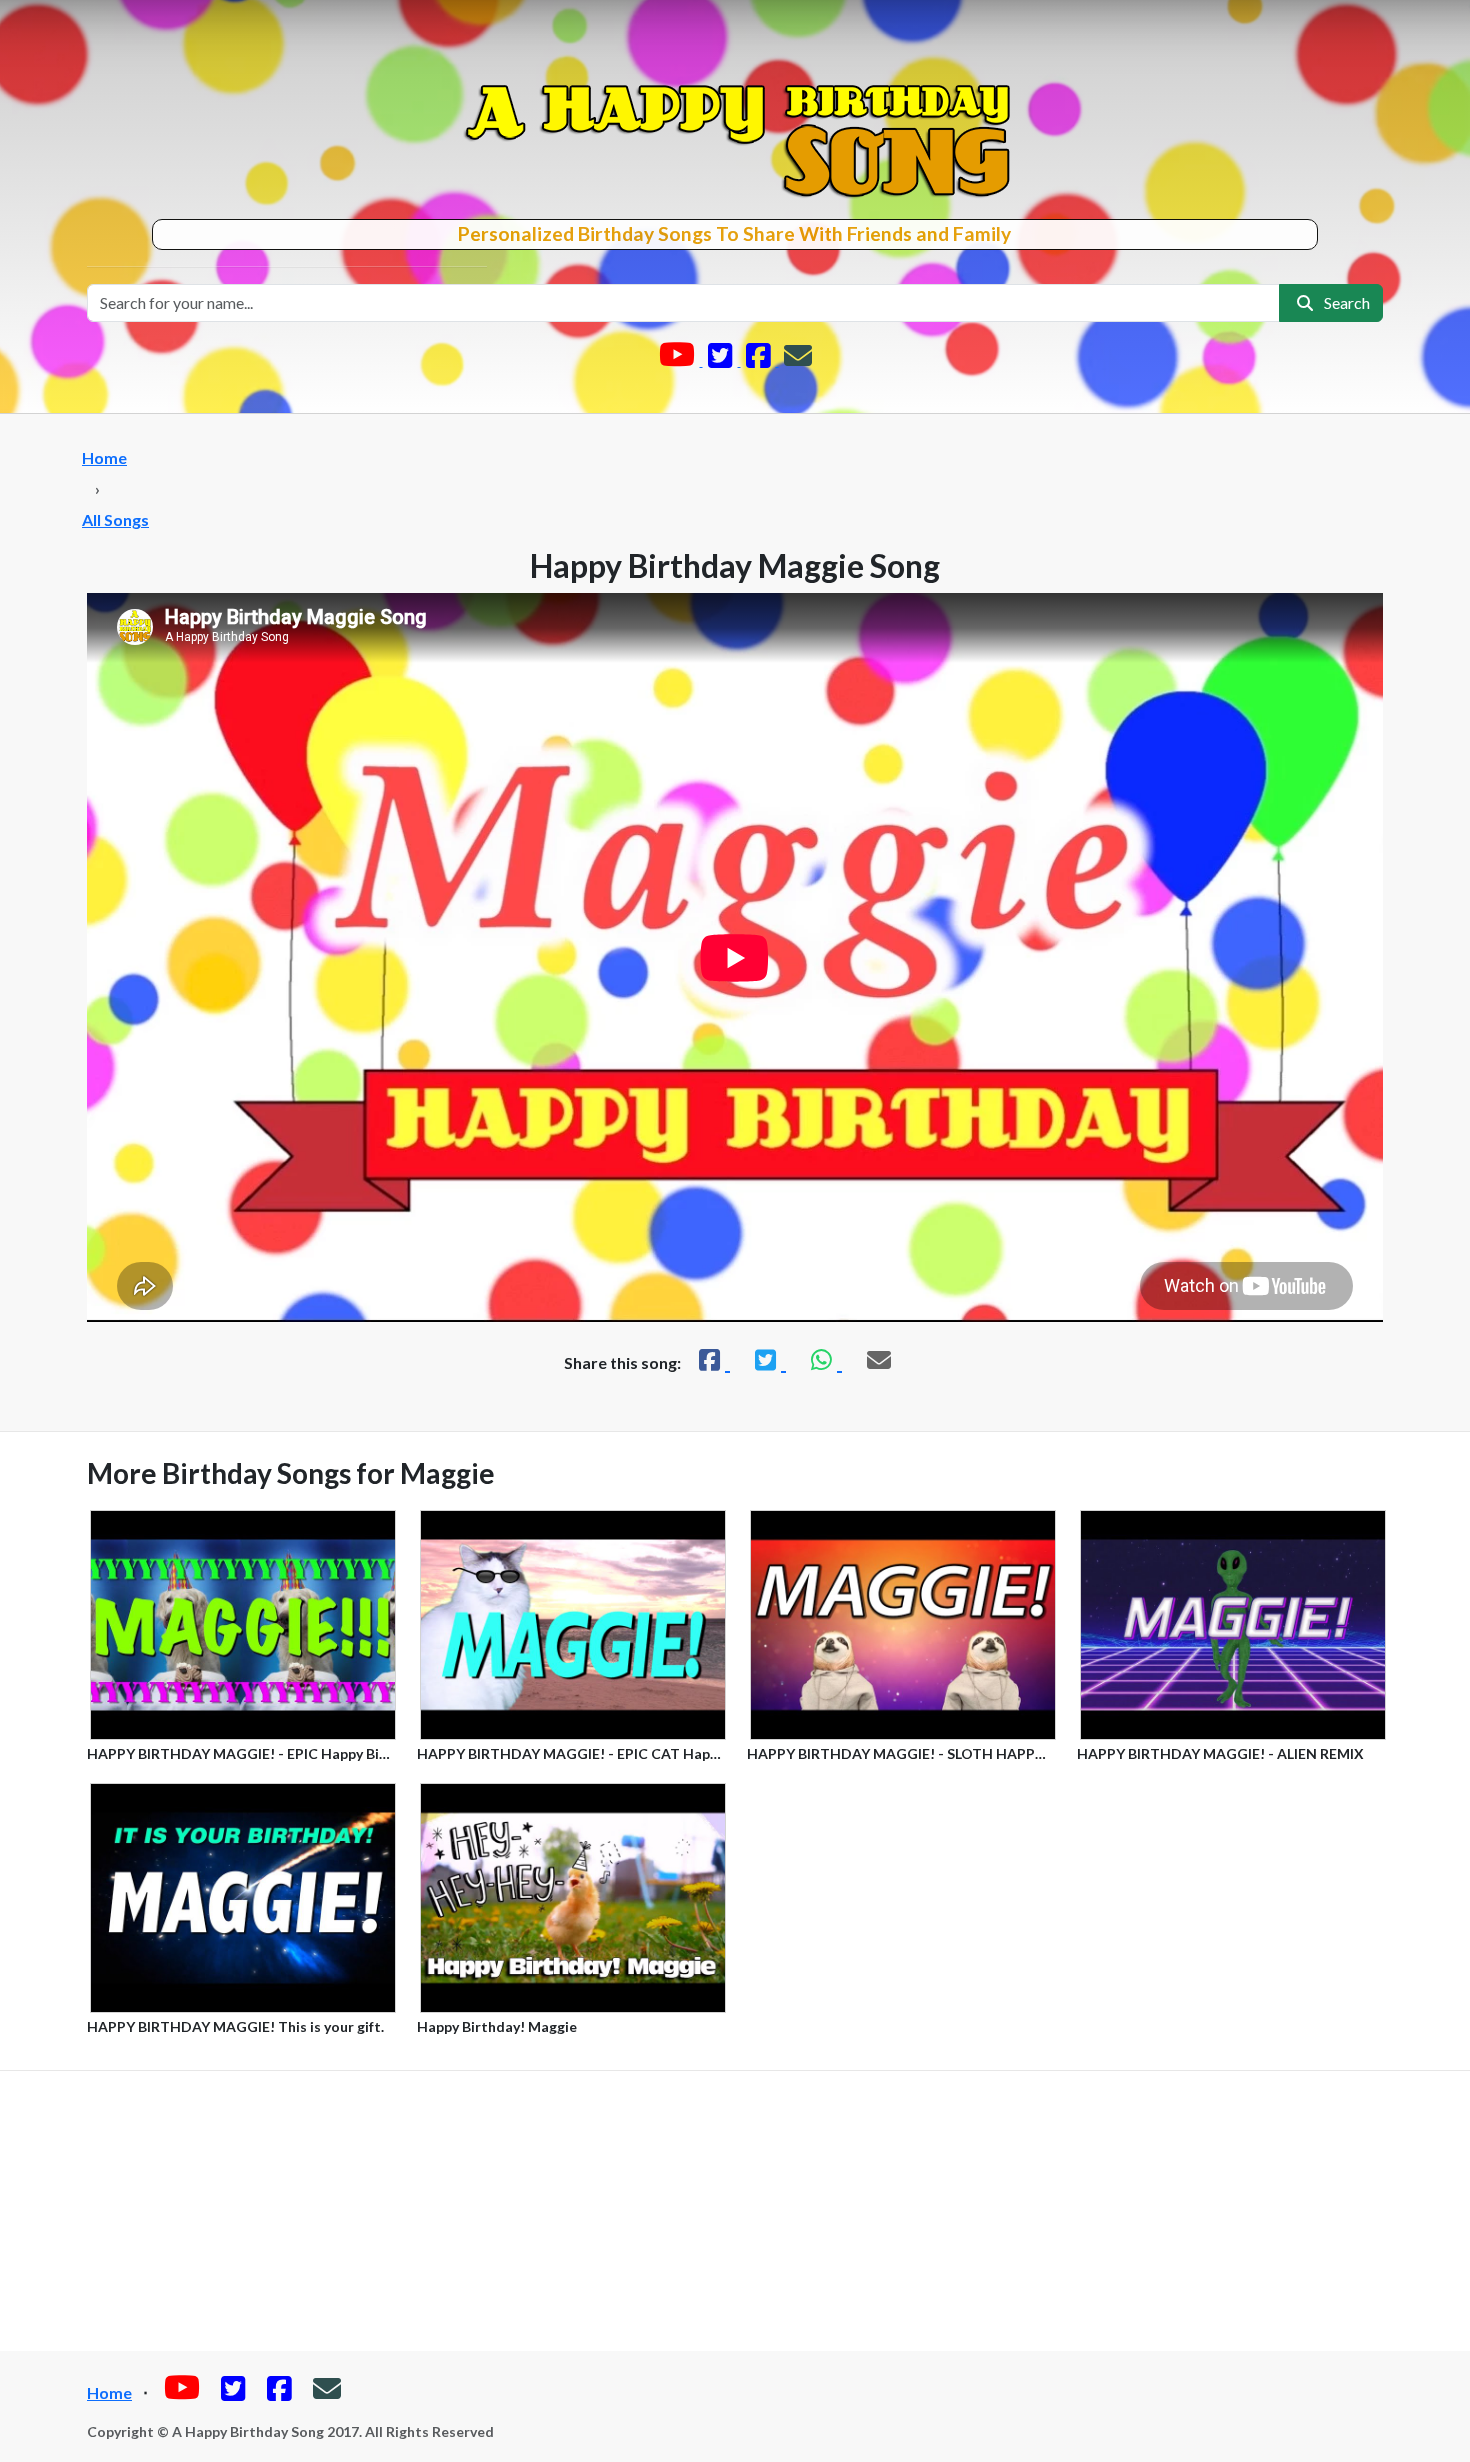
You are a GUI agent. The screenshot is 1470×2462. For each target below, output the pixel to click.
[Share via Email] (879, 1359)
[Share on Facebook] (712, 1359)
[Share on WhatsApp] (824, 1359)
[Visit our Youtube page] (678, 359)
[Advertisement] (735, 2211)
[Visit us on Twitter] (722, 359)
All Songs (115, 519)
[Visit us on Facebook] (760, 359)
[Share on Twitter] (768, 1359)
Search (1344, 302)
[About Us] (798, 359)
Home (104, 457)
